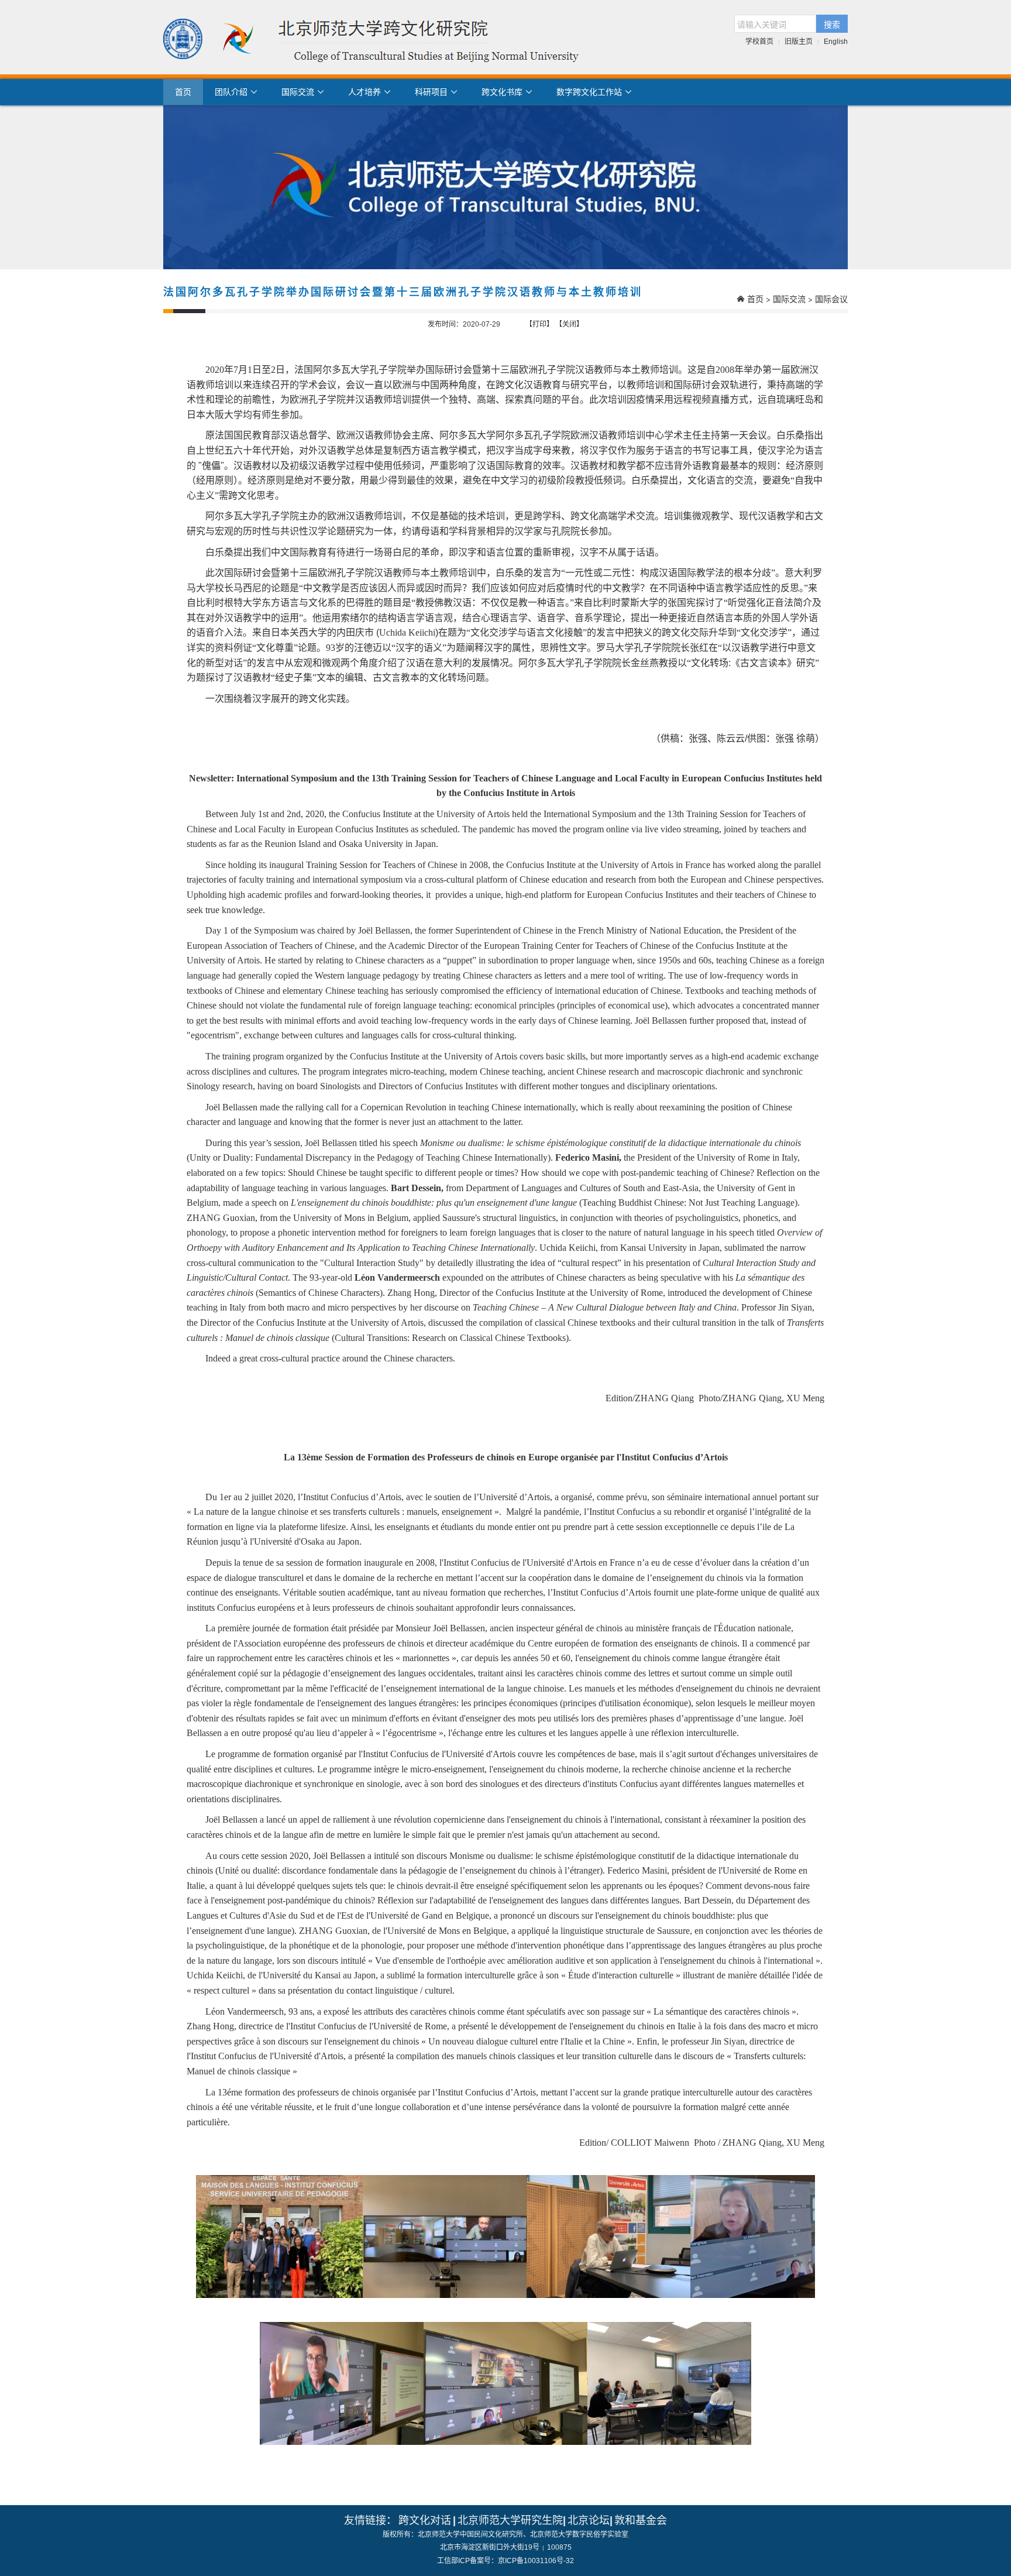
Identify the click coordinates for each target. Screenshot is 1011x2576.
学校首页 (759, 42)
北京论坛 (589, 2520)
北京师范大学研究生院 (510, 2520)
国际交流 (789, 299)
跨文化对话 (425, 2520)
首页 (183, 92)
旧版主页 (799, 42)
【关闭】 (569, 324)
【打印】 (539, 324)
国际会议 (831, 299)
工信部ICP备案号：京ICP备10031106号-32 (505, 2561)
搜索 (832, 24)
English (836, 42)
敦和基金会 (641, 2520)
